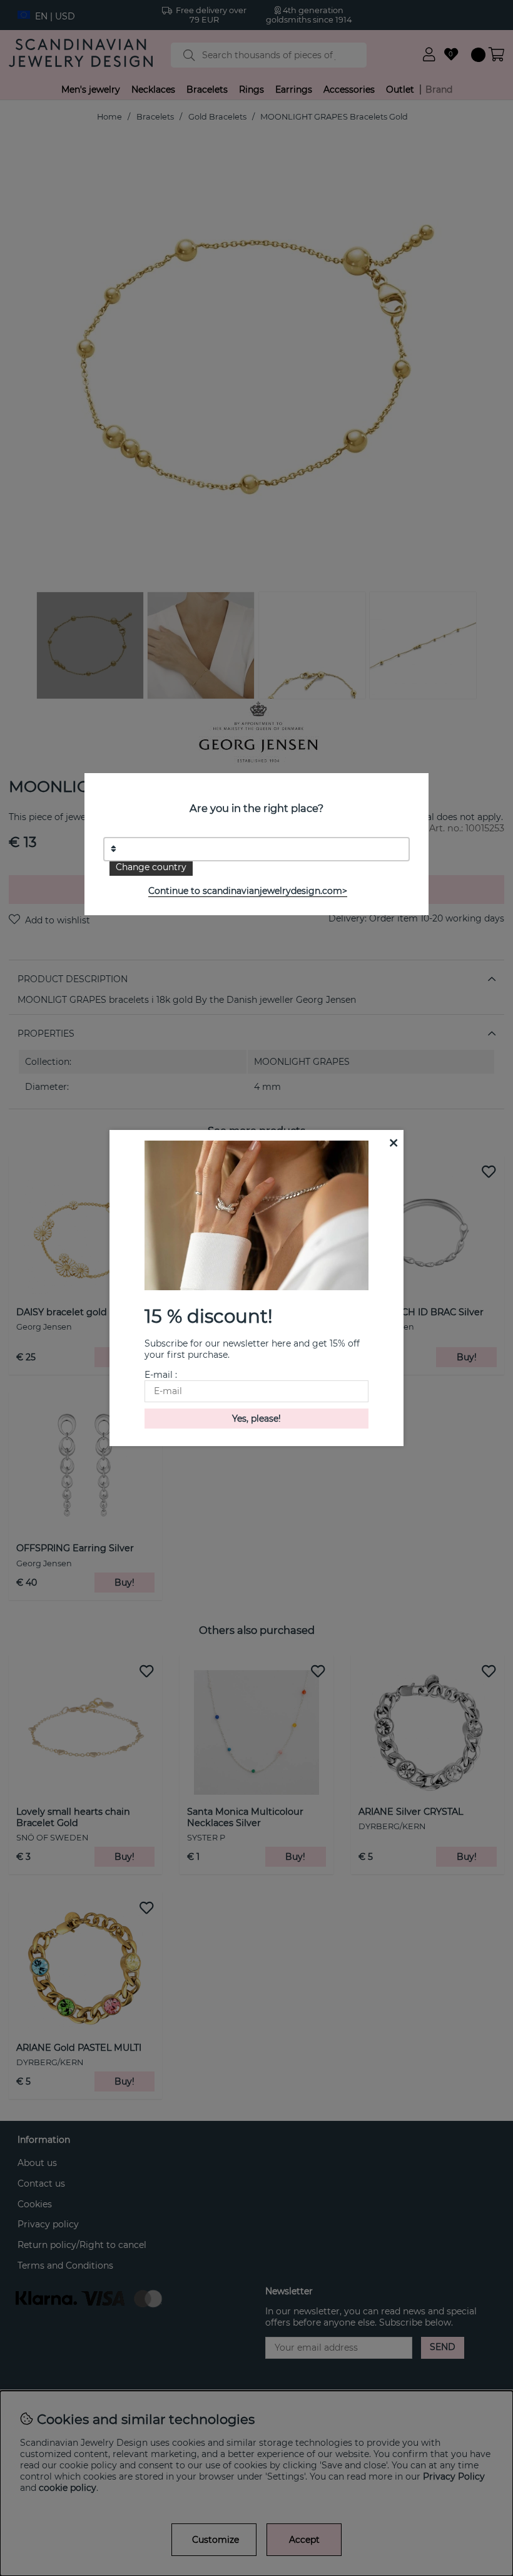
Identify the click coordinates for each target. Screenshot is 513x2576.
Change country (151, 867)
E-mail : (161, 1375)
